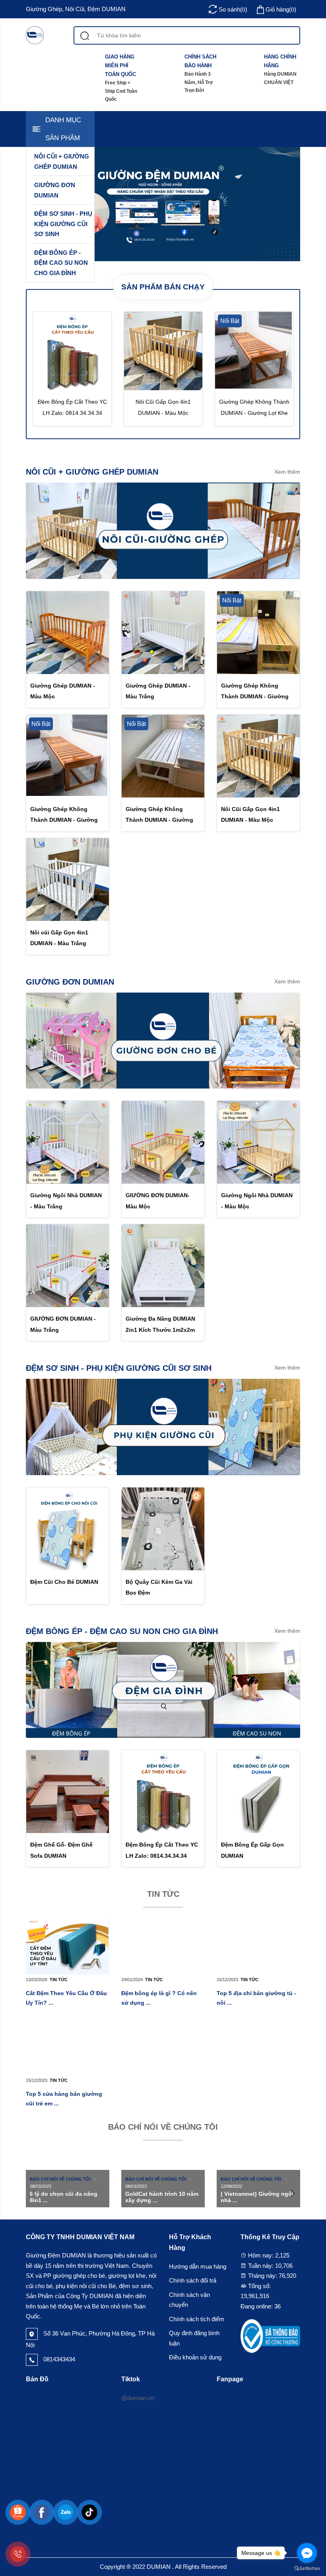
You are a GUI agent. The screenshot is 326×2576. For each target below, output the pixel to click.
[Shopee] (18, 2512)
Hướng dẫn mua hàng (198, 2266)
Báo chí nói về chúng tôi (163, 2127)
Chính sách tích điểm (197, 2319)
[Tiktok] (89, 2512)
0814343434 (58, 2359)
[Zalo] (66, 2512)
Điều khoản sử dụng (195, 2357)
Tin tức (163, 1894)
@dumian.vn (138, 2398)
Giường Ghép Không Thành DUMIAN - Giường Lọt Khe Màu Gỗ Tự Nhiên (256, 696)
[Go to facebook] (307, 2553)
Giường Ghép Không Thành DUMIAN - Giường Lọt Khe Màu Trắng (159, 820)
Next (292, 2193)
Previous (34, 2193)
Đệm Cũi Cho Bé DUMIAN (64, 1582)
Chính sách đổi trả (193, 2280)
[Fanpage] (42, 2512)
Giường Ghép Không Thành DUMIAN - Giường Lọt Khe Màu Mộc (254, 412)
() (281, 9)
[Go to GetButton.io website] (307, 2568)
